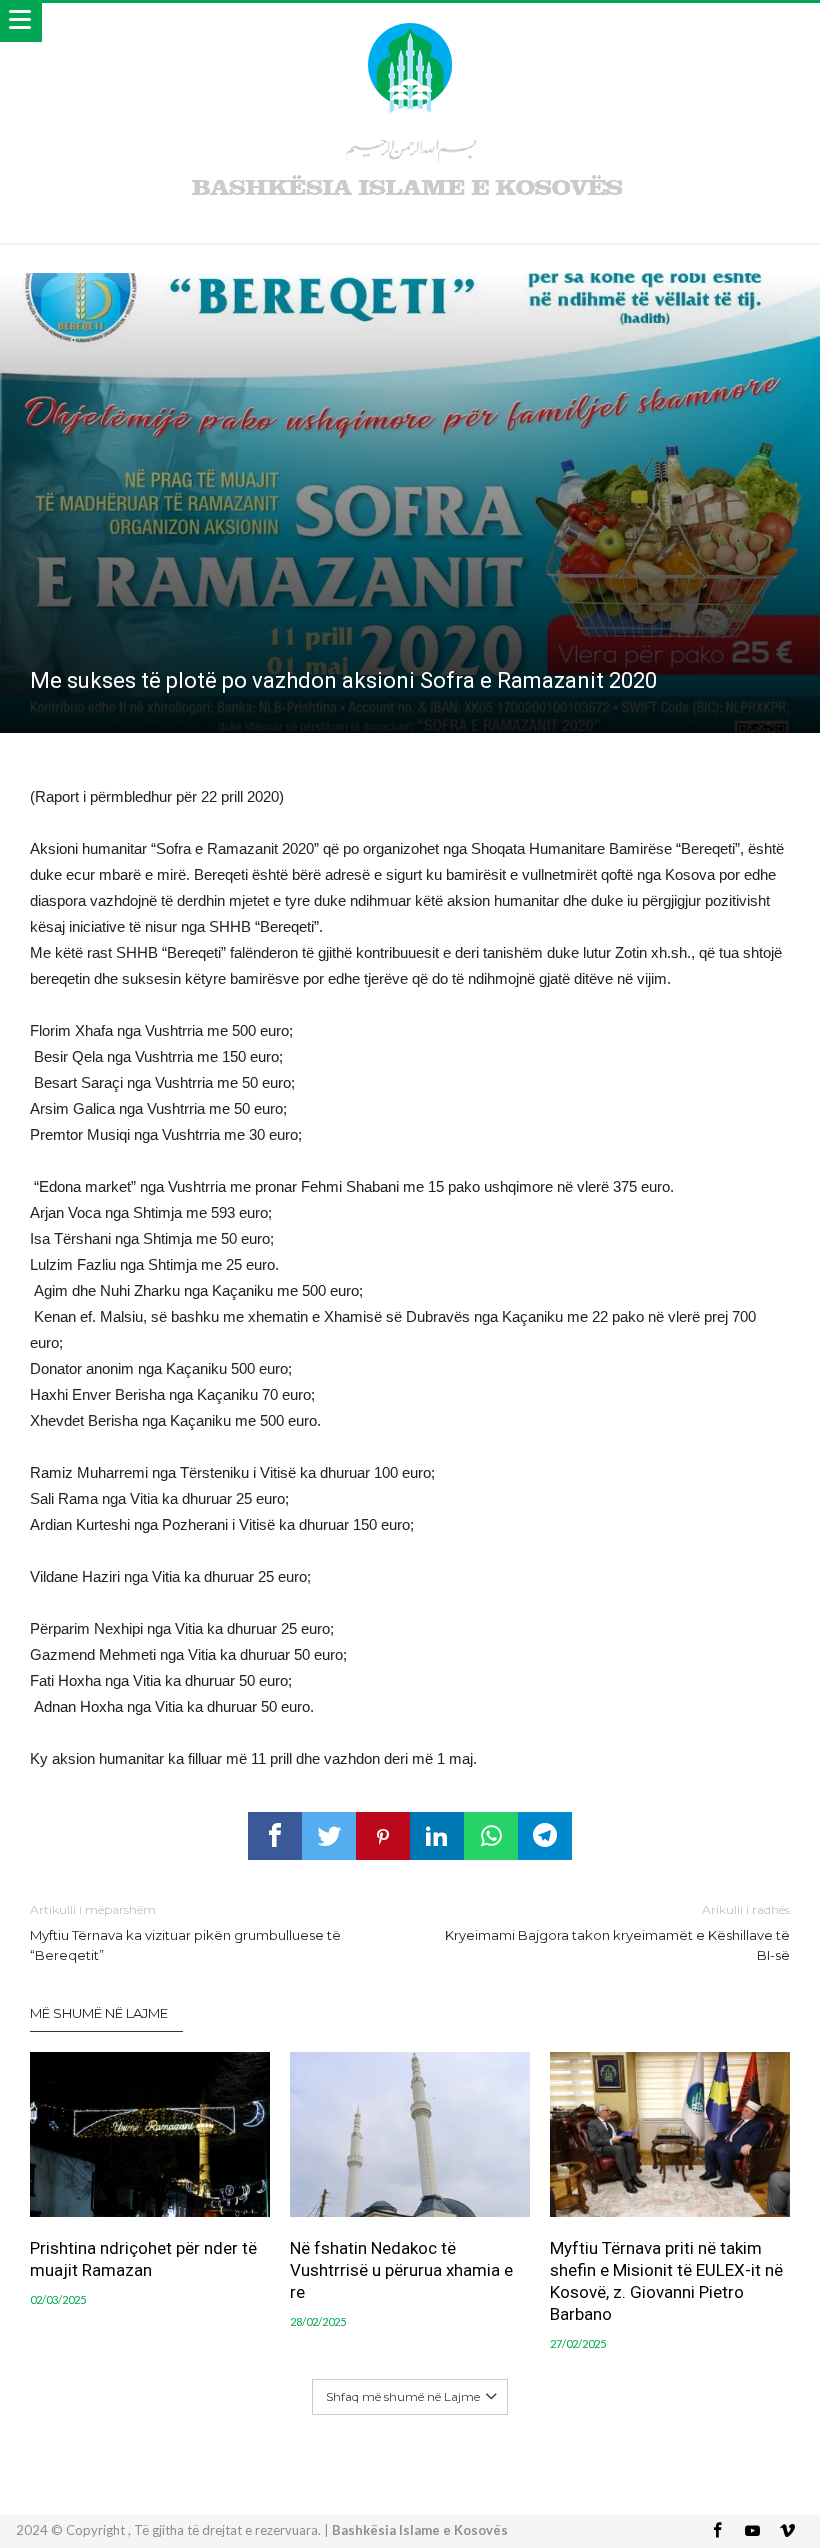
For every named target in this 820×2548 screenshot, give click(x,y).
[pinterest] (383, 1836)
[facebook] (275, 1836)
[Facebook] (718, 2531)
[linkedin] (437, 1836)
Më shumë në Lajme (99, 2013)
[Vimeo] (788, 2531)
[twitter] (329, 1836)
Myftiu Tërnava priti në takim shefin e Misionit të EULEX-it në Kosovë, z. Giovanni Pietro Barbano (666, 2281)
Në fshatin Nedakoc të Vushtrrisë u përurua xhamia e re (401, 2270)
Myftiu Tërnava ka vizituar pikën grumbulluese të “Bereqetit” (185, 1932)
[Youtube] (753, 2531)
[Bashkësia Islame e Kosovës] (410, 22)
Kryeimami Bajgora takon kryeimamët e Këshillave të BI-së (617, 1932)
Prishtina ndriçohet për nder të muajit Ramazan (143, 2259)
